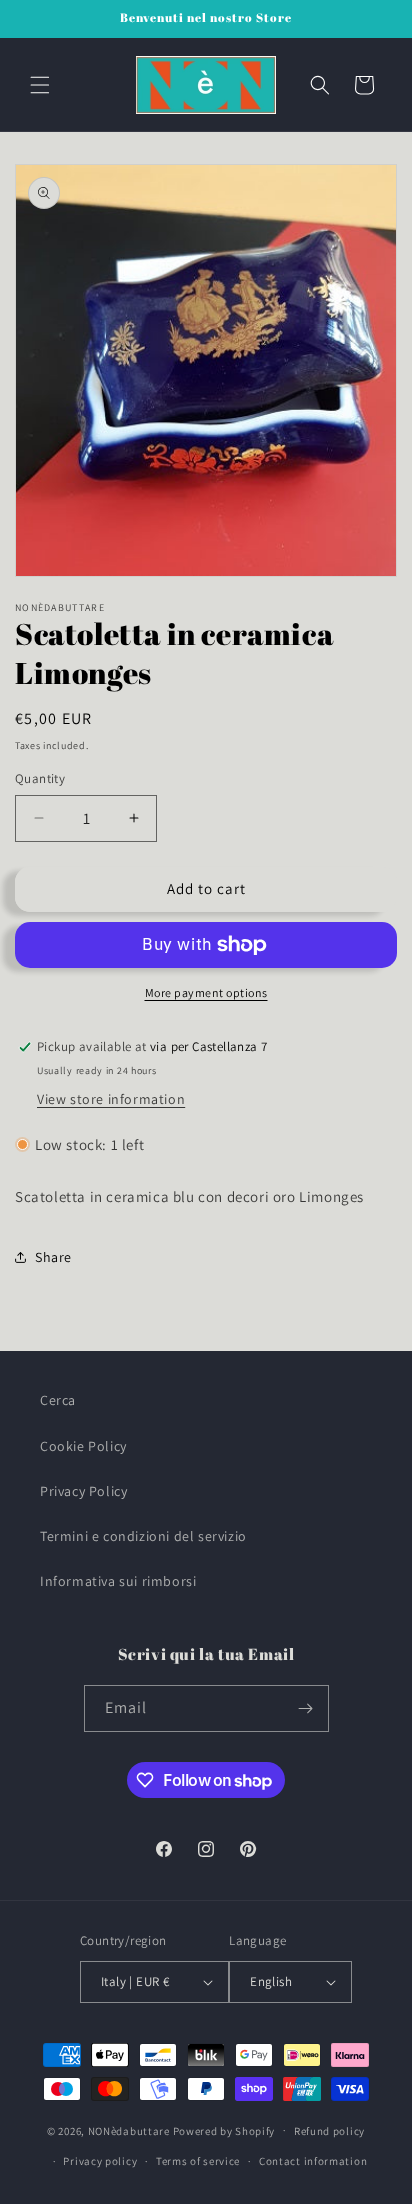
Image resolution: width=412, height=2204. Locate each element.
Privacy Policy (83, 1491)
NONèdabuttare (129, 2130)
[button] (40, 85)
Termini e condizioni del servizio (143, 1536)
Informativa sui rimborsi (118, 1581)
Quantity (40, 778)
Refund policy (329, 2131)
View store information (111, 1099)
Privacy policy (100, 2161)
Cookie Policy (83, 1446)
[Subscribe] (306, 1708)
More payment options (206, 992)
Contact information (313, 2161)
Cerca (58, 1400)
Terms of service (198, 2161)
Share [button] (53, 1257)
